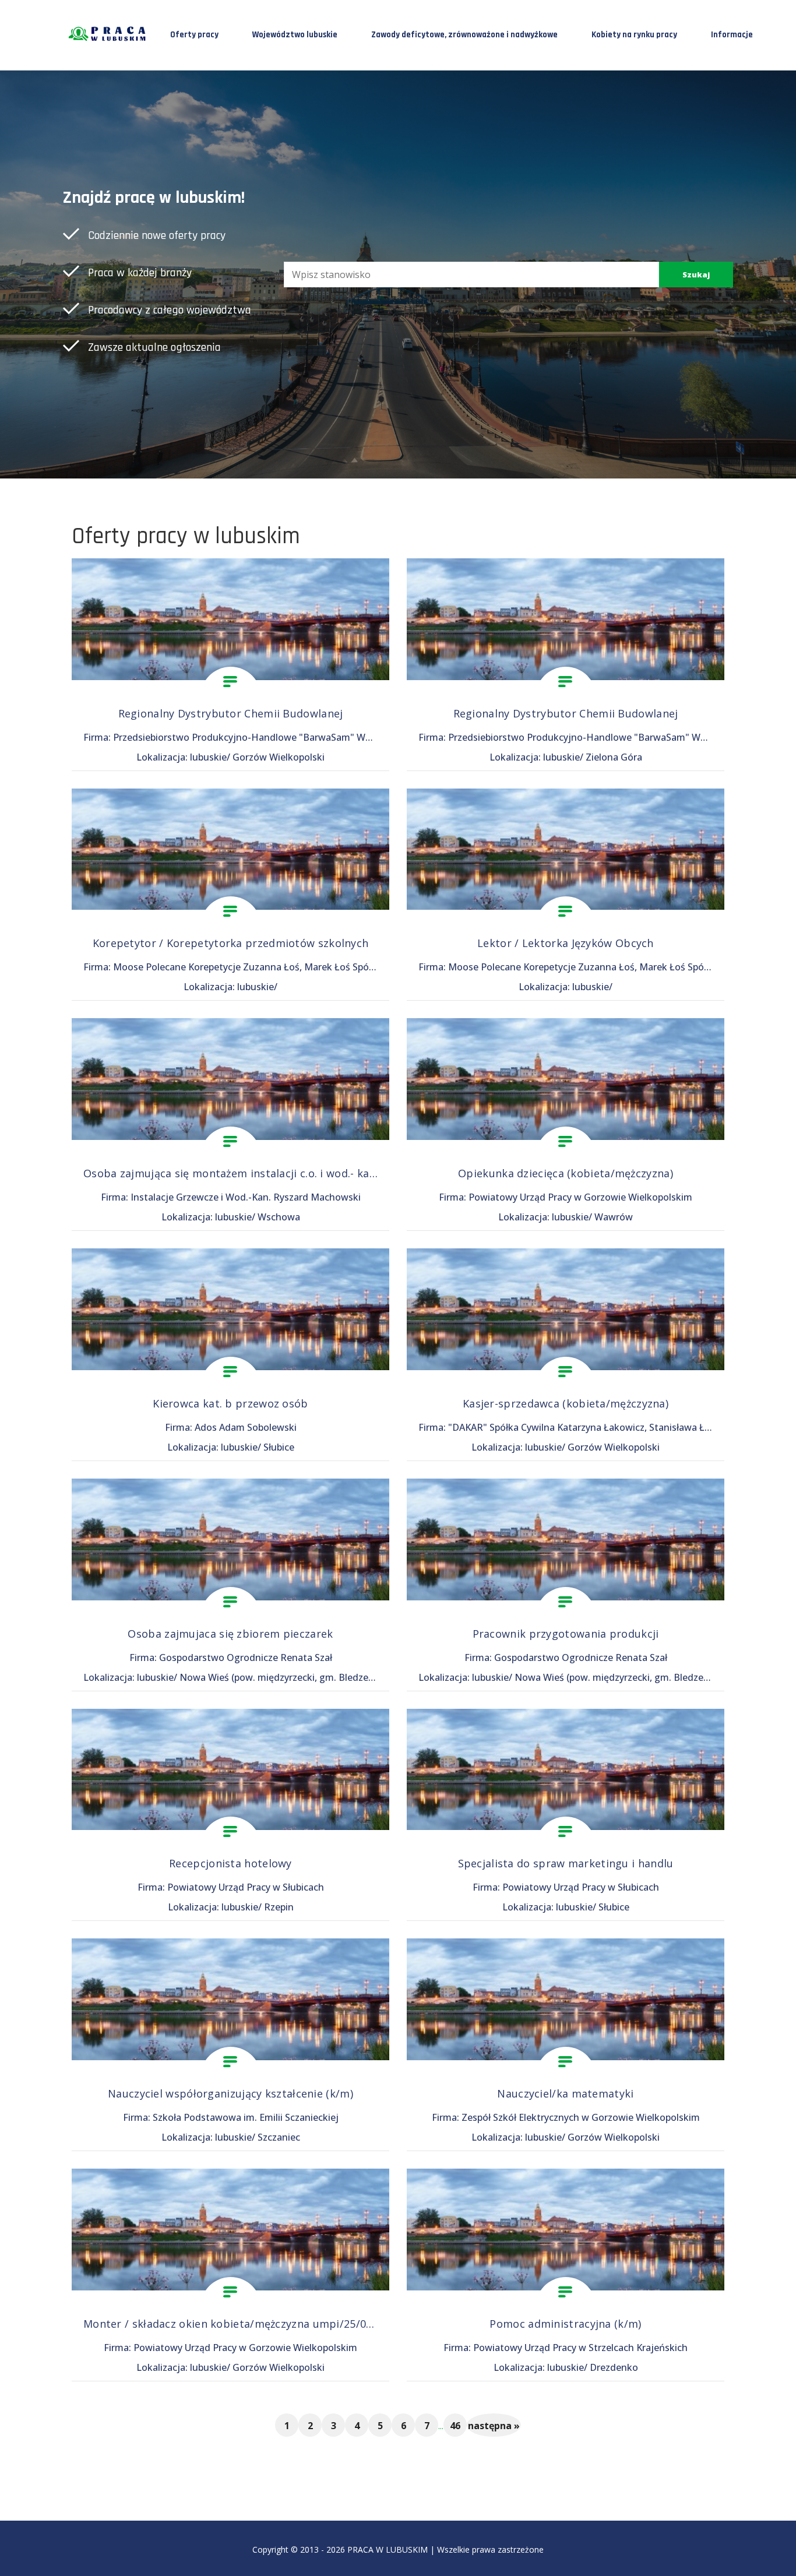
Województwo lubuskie (295, 35)
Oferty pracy (194, 35)
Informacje (732, 35)
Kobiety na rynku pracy (634, 35)
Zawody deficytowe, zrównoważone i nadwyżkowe (464, 35)
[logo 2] (108, 34)
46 (455, 2426)
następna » (494, 2426)
